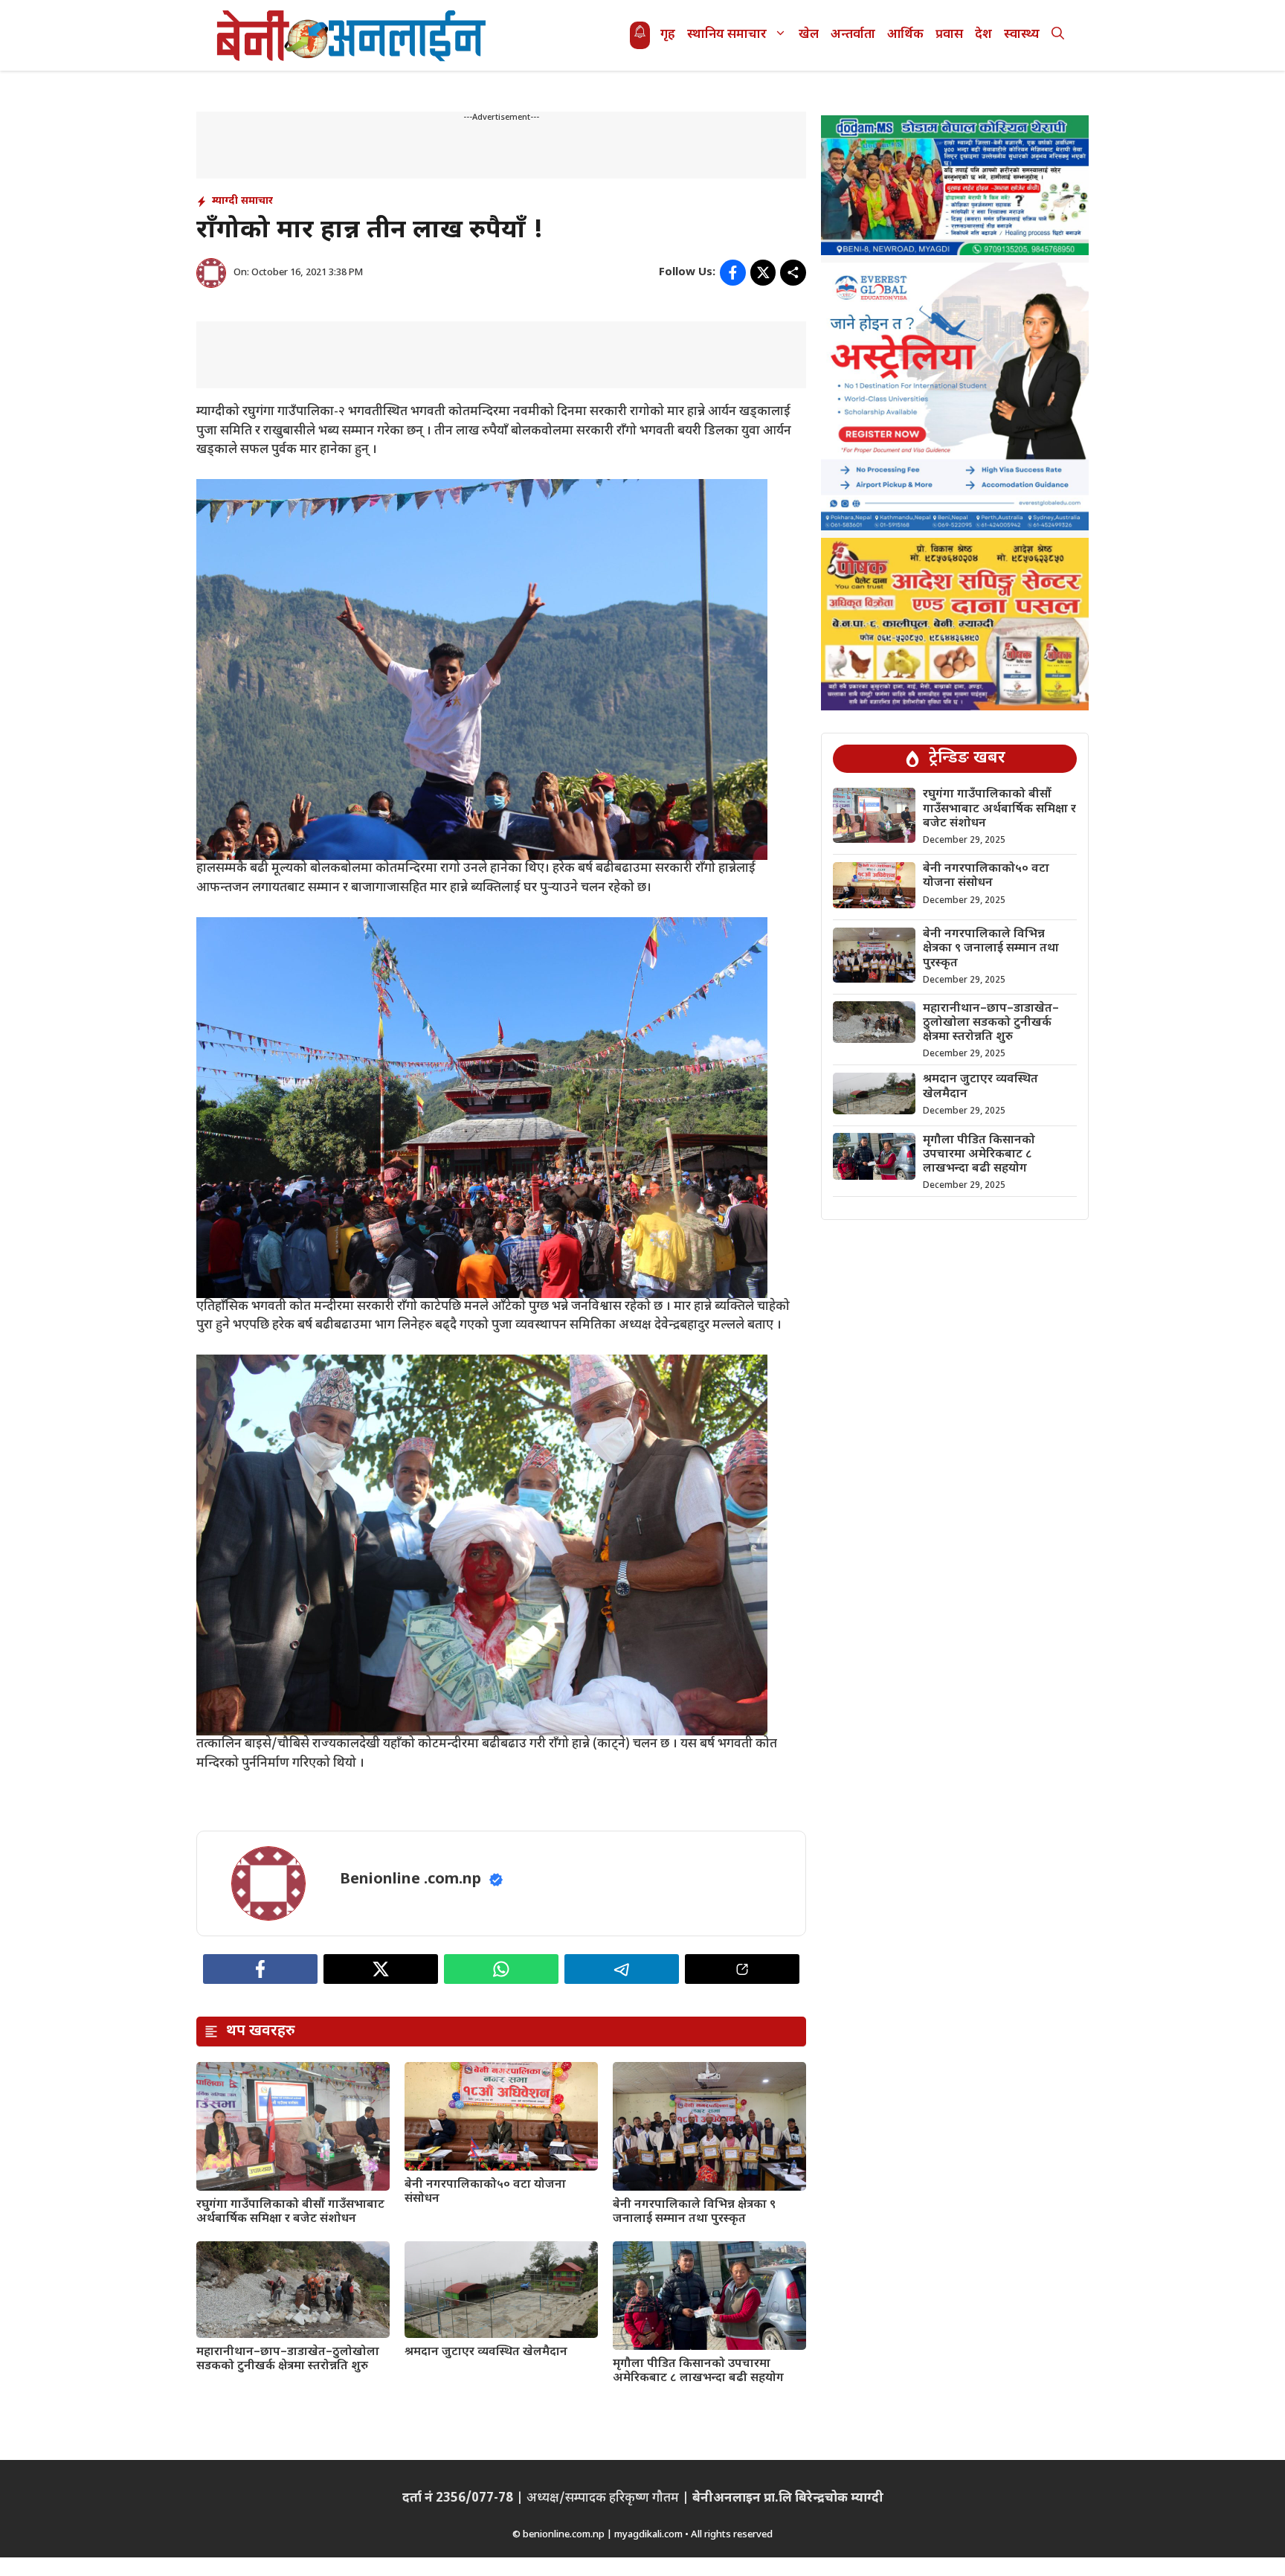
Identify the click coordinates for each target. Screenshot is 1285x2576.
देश (983, 35)
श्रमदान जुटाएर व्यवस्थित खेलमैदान (486, 2352)
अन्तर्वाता (853, 35)
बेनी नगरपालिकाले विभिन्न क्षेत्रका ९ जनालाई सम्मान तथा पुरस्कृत (694, 2212)
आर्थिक (905, 35)
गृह (668, 35)
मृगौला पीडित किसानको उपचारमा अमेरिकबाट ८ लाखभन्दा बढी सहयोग (698, 2371)
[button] (1058, 35)
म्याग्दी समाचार (242, 201)
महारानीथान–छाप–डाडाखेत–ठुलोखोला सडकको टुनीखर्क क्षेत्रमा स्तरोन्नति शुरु (288, 2360)
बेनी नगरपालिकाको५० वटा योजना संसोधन (485, 2192)
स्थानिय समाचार (727, 35)
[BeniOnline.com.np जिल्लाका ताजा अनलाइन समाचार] (352, 35)
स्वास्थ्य (1022, 35)
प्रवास (949, 35)
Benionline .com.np (410, 1880)
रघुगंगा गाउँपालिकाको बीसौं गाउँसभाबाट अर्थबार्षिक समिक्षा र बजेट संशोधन (290, 2212)
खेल (809, 35)
